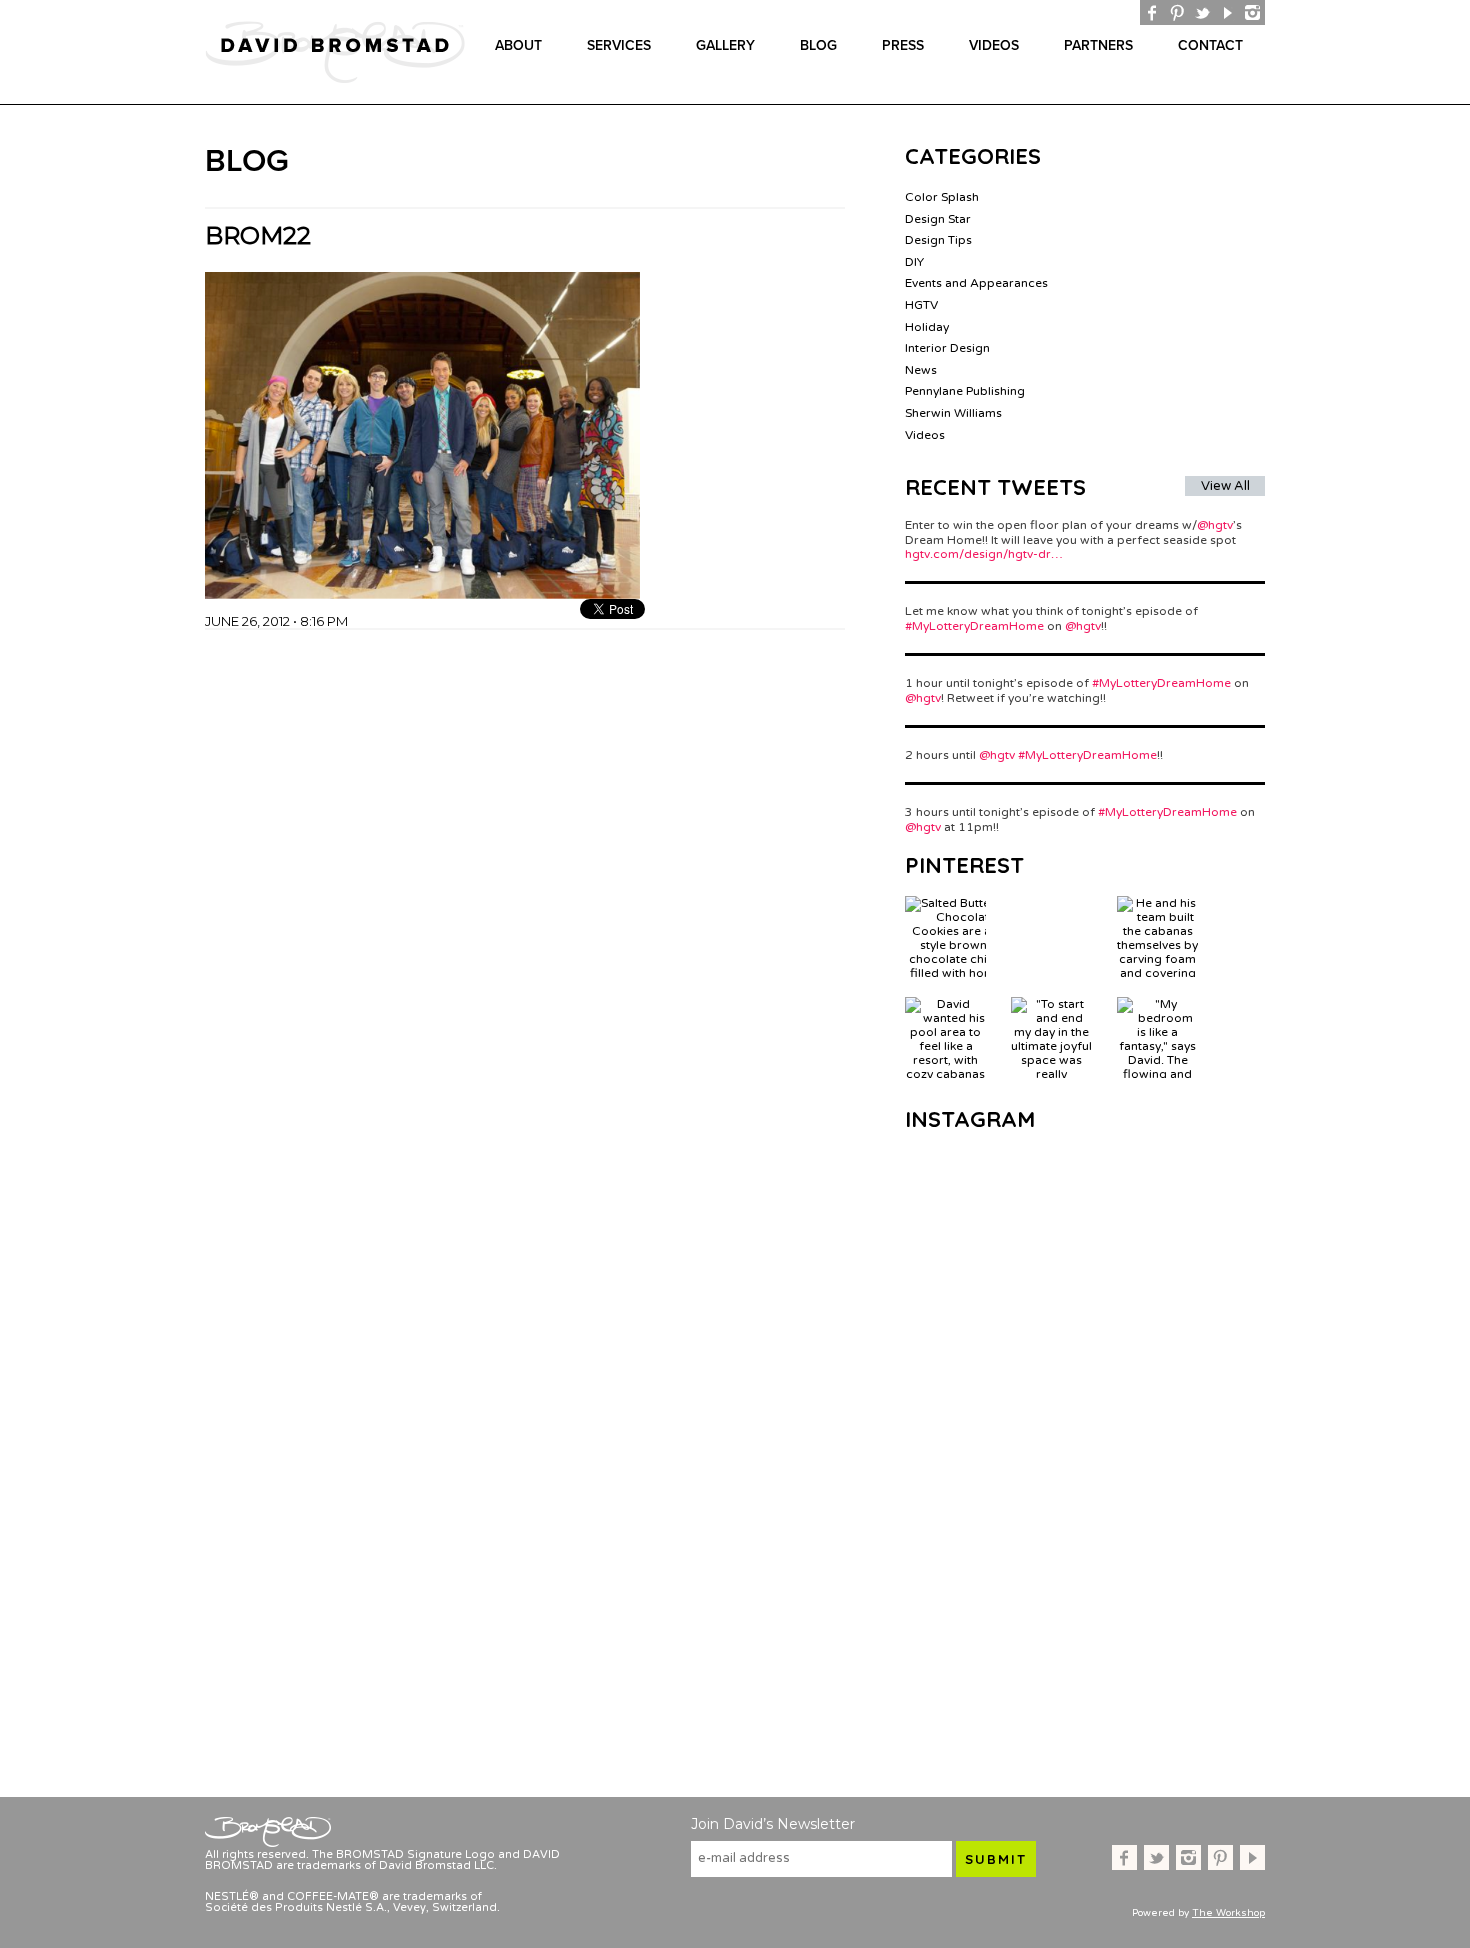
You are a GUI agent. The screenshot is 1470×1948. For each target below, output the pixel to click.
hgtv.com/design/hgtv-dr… (984, 554)
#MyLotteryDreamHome (974, 626)
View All (1225, 486)
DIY (914, 262)
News (921, 370)
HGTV (921, 305)
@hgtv (1215, 525)
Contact (1210, 45)
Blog (818, 45)
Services (619, 45)
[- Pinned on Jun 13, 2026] (1051, 903)
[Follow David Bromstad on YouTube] (1227, 12)
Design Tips (938, 240)
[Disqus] (525, 880)
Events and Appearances (976, 283)
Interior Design (947, 348)
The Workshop (1228, 1913)
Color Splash (942, 197)
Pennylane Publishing (965, 391)
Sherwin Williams (953, 413)
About (518, 45)
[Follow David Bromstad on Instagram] (1252, 12)
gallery (725, 45)
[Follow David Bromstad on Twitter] (1202, 12)
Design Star (938, 219)
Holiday (927, 327)
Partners (1098, 45)
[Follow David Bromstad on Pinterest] (1177, 12)
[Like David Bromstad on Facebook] (1152, 12)
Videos (994, 45)
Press (903, 45)
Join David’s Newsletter (773, 1824)
